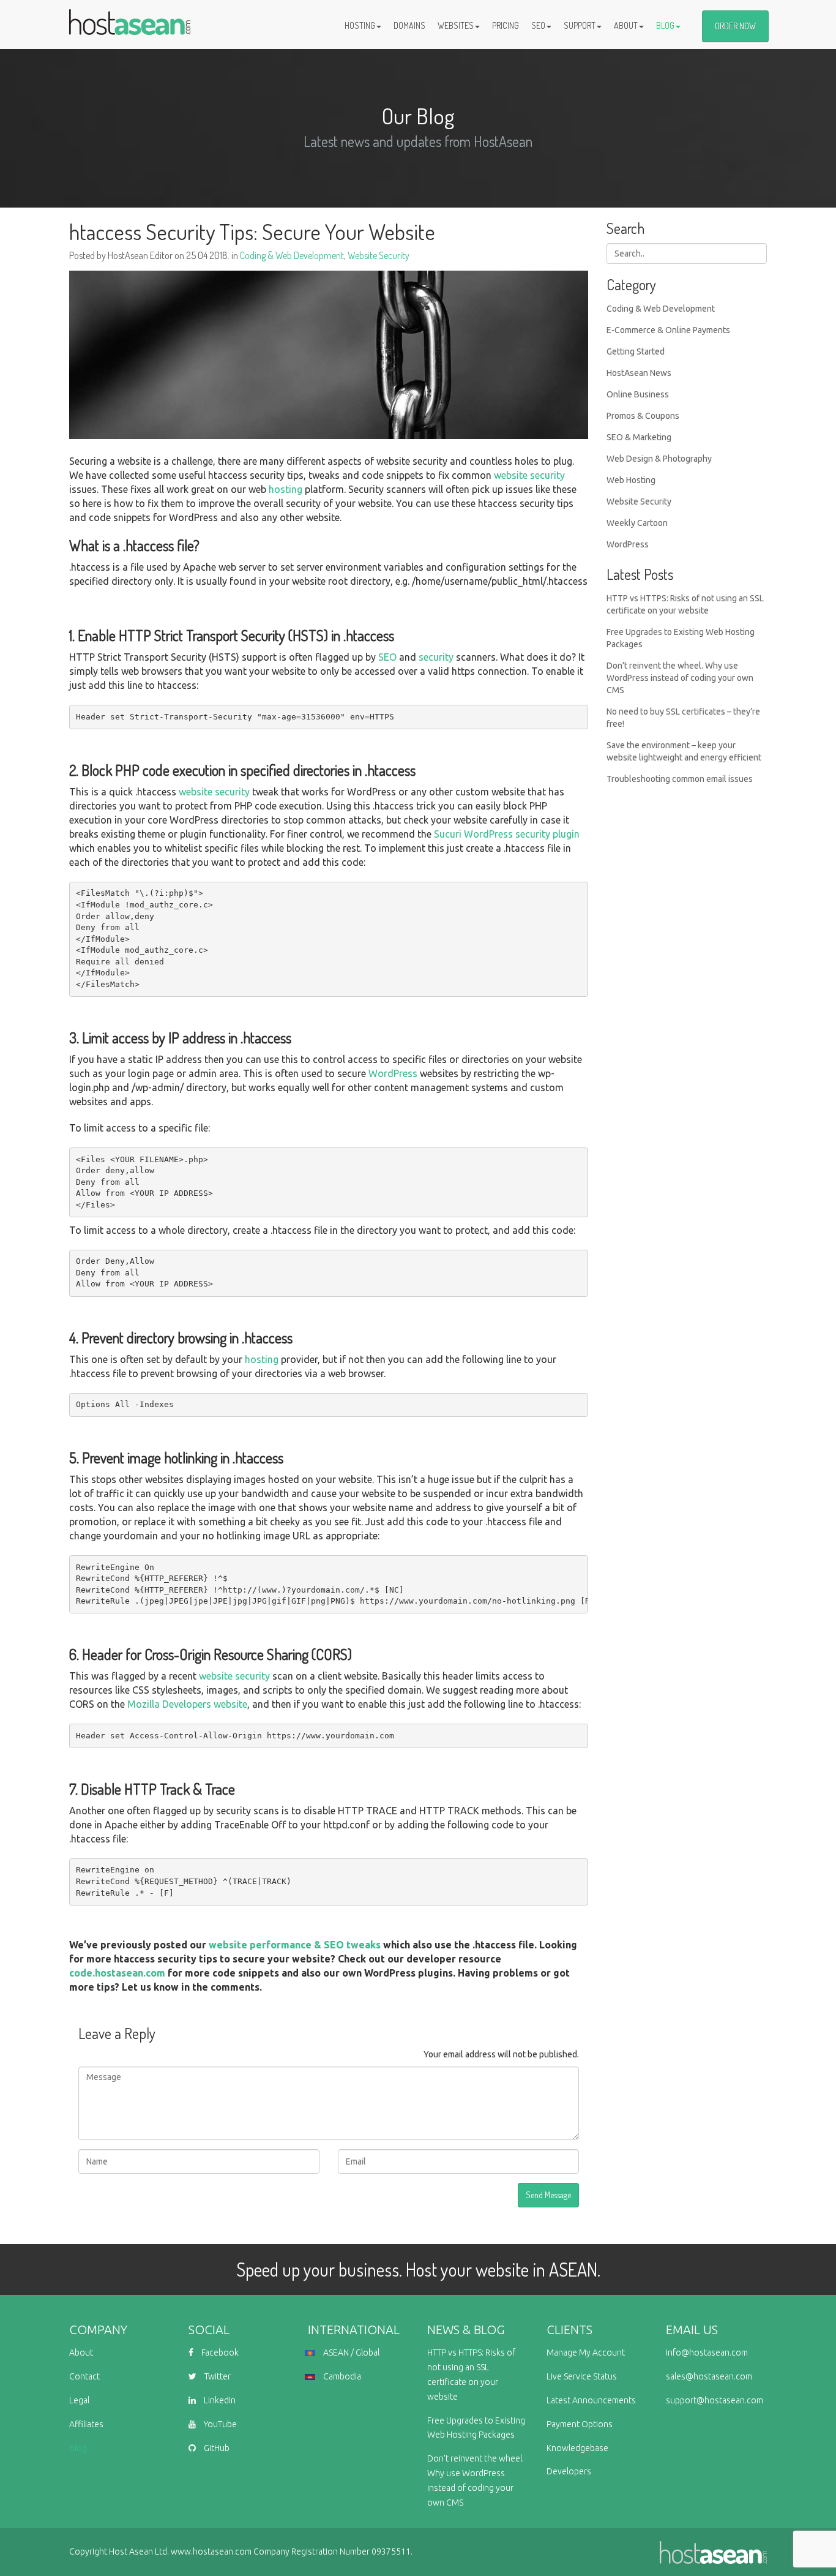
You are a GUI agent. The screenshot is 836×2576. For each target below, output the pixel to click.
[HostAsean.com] (130, 15)
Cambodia (341, 2376)
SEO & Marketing (639, 437)
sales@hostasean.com (709, 2376)
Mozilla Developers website (187, 1704)
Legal (79, 2400)
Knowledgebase (577, 2448)
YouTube (219, 2424)
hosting (286, 489)
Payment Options (580, 2424)
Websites (456, 25)
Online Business (638, 394)
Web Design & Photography (659, 459)
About (626, 25)
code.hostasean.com (117, 1973)
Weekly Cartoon (637, 523)
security (436, 657)
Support (580, 25)
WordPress (393, 1073)
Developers (569, 2471)
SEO (538, 25)
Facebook (219, 2353)
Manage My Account (586, 2353)
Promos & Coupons (643, 416)
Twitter (217, 2376)
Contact (84, 2376)
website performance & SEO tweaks (295, 1945)
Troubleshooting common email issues (680, 779)
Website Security (379, 255)
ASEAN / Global (350, 2353)
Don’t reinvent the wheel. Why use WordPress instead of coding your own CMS (680, 678)
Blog (665, 25)
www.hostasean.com (211, 2552)
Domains (409, 25)
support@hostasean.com (715, 2400)
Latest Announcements (591, 2400)
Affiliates (86, 2424)
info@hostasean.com (707, 2353)
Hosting (360, 25)
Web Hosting (631, 480)
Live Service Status (582, 2376)
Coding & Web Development (292, 255)
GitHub (216, 2448)
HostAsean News (639, 373)
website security (529, 475)
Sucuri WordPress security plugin (507, 834)
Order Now (735, 26)
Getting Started (636, 351)
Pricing (506, 25)
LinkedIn (219, 2400)
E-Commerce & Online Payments (668, 330)
